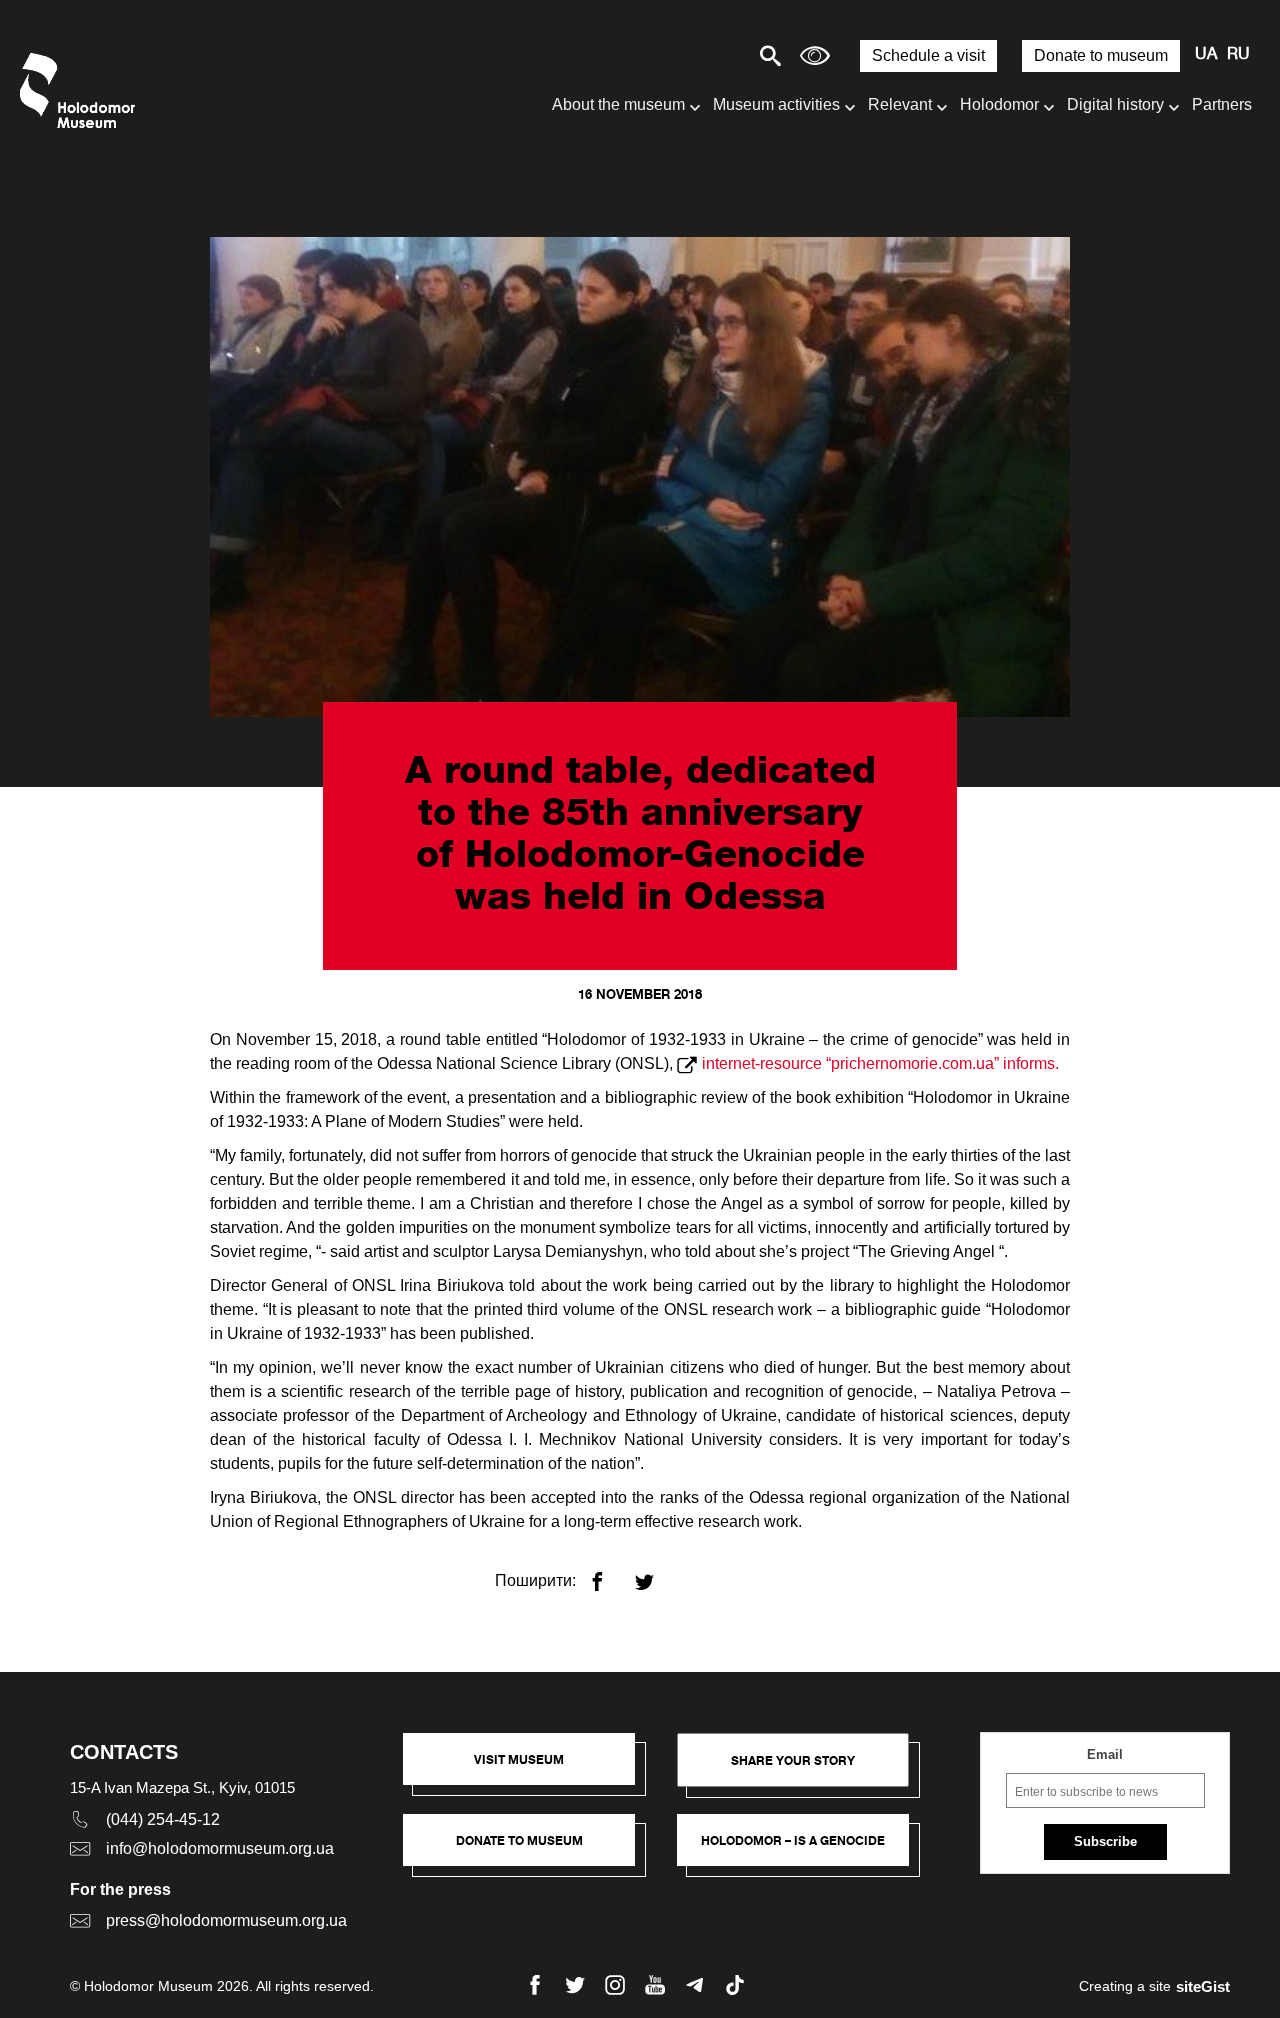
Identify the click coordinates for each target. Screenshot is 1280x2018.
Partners (1222, 104)
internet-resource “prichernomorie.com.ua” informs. (880, 1063)
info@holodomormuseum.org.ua (220, 1848)
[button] (529, 1769)
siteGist (1203, 1986)
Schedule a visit (928, 55)
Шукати (700, 55)
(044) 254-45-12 (163, 1819)
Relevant (900, 104)
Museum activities (776, 104)
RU (1238, 55)
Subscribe (1105, 1841)
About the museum (618, 104)
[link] (529, 1850)
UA (1206, 55)
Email (1105, 1754)
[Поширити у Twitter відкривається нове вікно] (656, 1573)
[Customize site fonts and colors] (815, 55)
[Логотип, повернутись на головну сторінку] (82, 90)
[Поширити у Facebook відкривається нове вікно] (609, 1573)
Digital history (1115, 104)
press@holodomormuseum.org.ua (226, 1920)
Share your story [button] (793, 1760)
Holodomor (999, 104)
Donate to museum (1101, 55)
